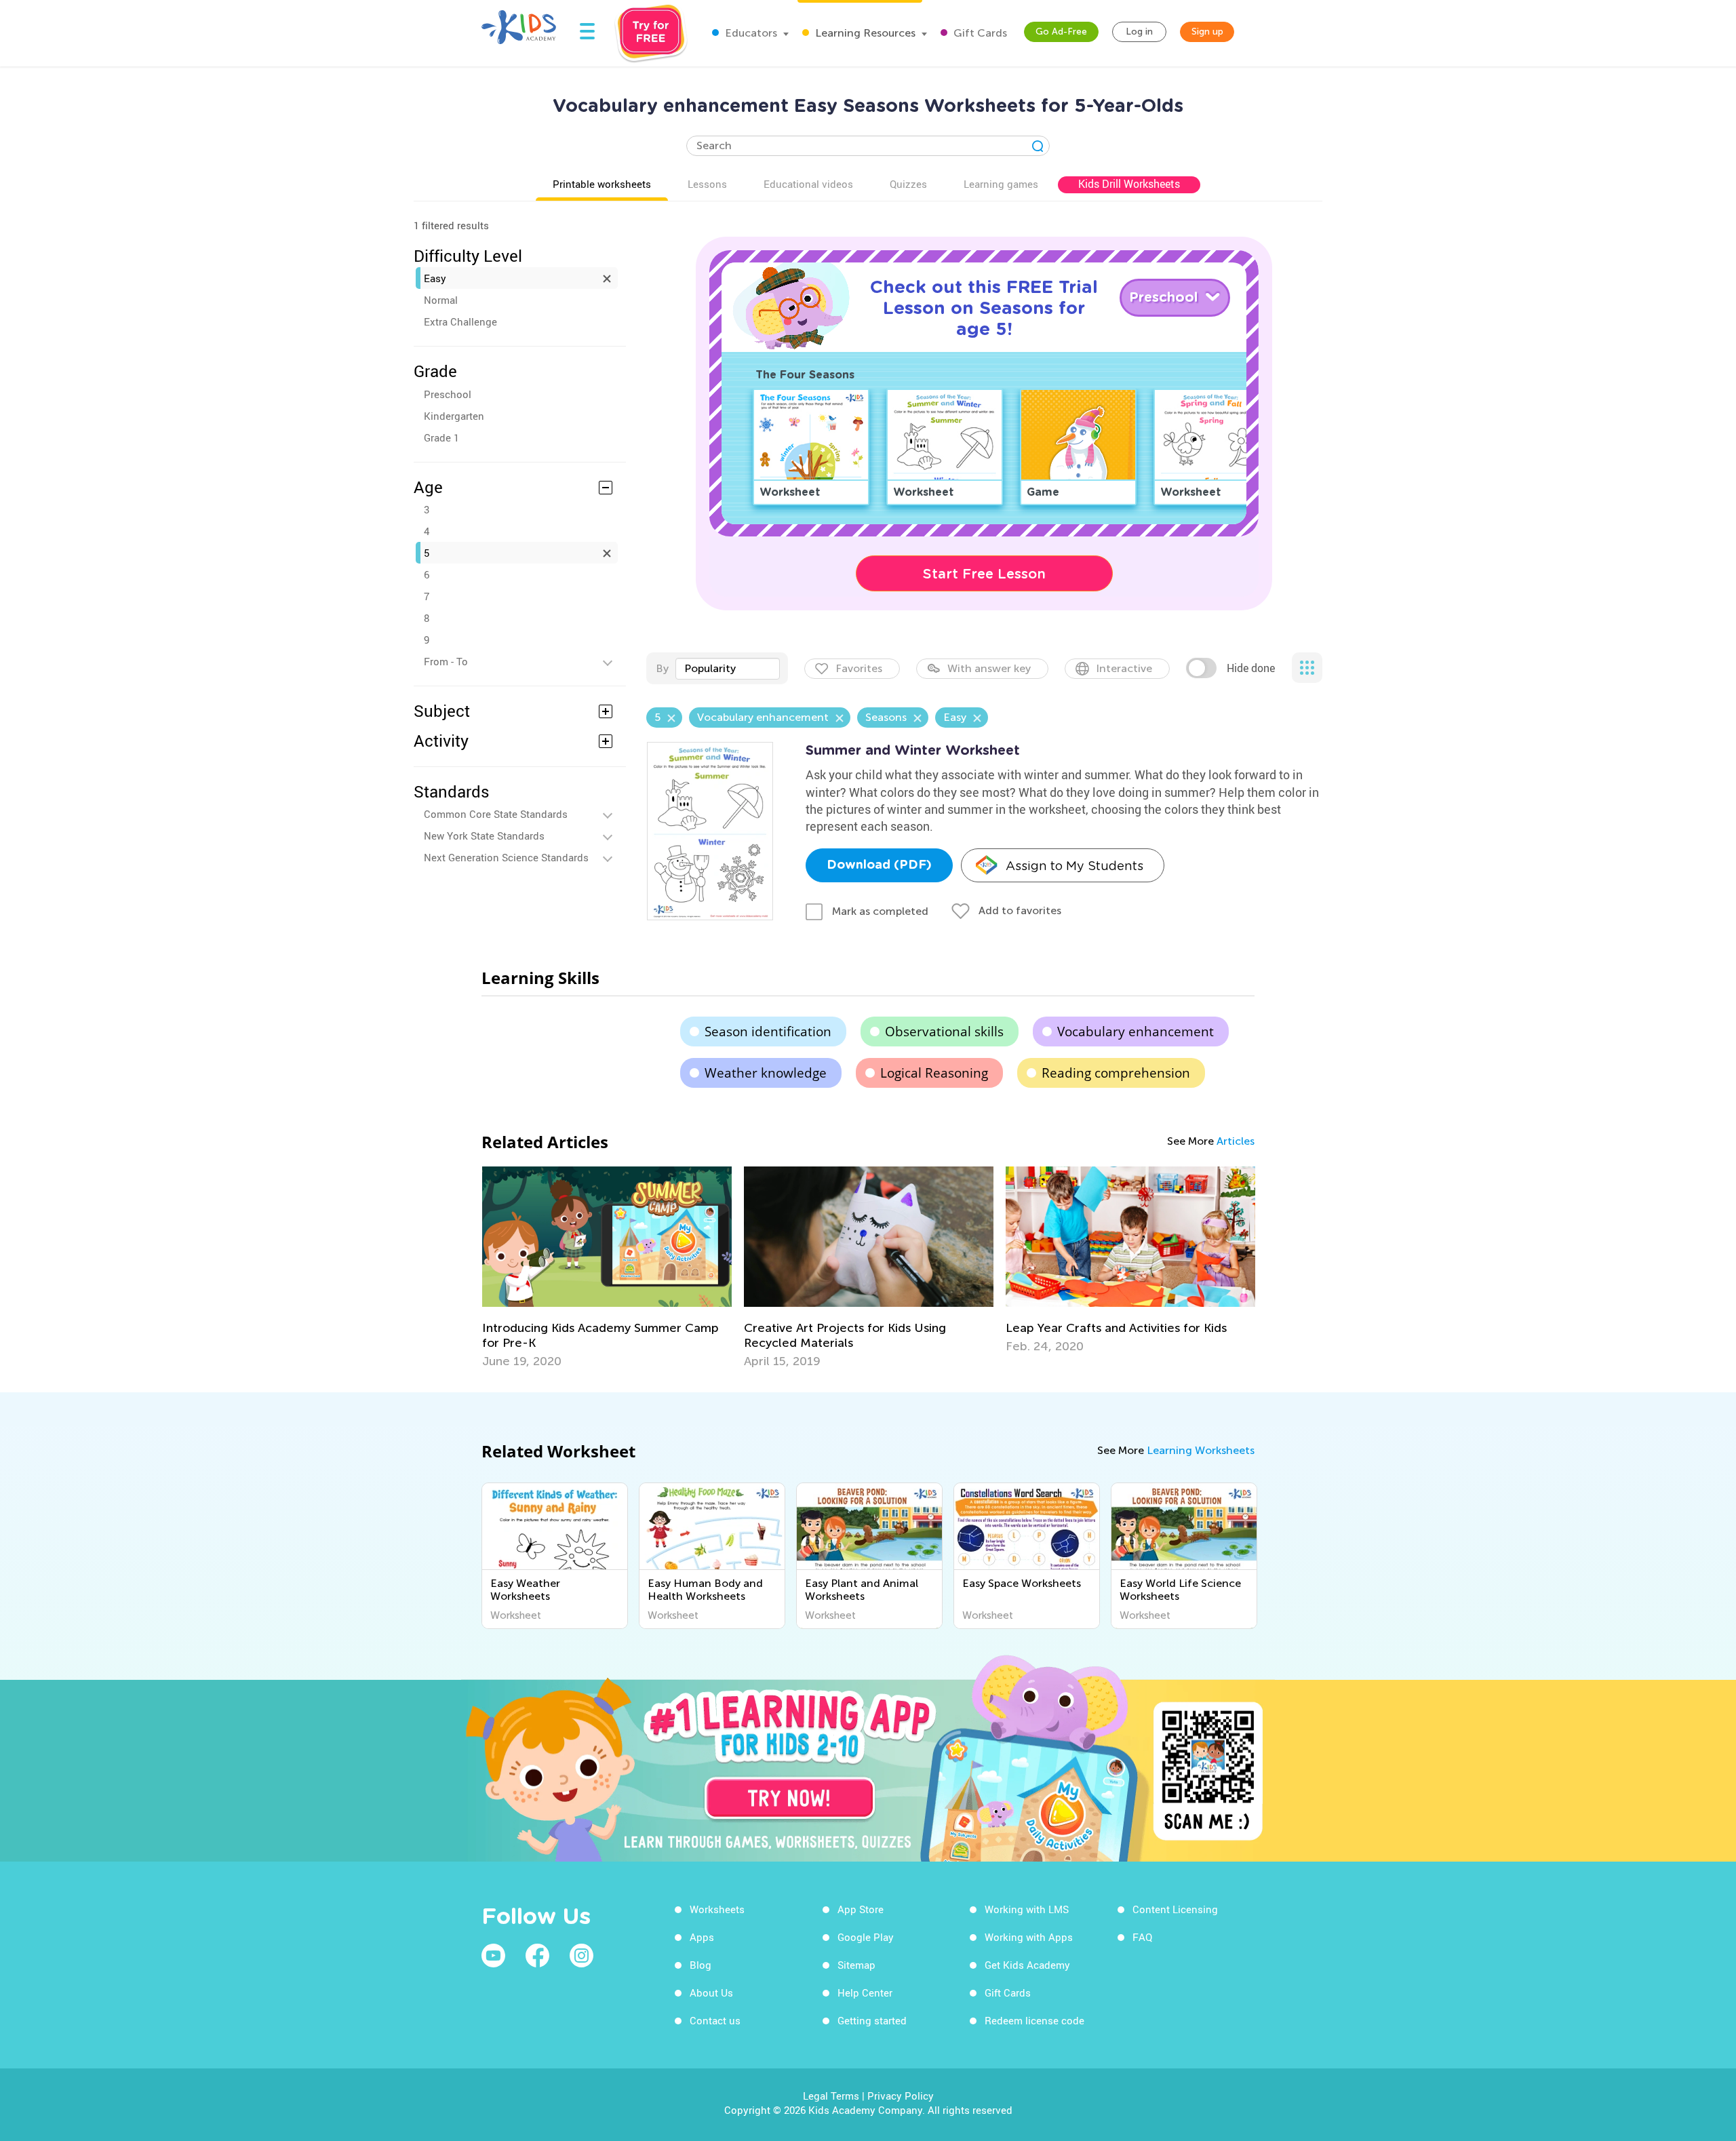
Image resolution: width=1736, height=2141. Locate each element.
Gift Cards (979, 33)
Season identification (768, 1032)
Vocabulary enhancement (1136, 1032)
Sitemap (856, 1965)
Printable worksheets (602, 184)
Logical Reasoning (934, 1073)
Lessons (707, 184)
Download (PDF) (879, 865)
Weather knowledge (766, 1073)
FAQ (1142, 1937)
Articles (1236, 1141)
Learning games (1001, 184)
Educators (750, 33)
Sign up (1207, 32)
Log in (1139, 32)
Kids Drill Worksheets (1129, 184)
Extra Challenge (460, 321)
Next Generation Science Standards (506, 857)
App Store (861, 1909)
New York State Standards (484, 836)
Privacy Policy (901, 2096)
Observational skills (944, 1032)
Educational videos (808, 184)
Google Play (866, 1937)
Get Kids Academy (1027, 1965)
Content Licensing (1175, 1909)
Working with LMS (1027, 1909)
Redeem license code (1034, 2020)
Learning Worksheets (1201, 1450)
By (662, 668)
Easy (435, 278)
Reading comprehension (1116, 1073)
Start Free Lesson (984, 574)
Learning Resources (864, 33)
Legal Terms (831, 2096)
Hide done (1251, 668)
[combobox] (728, 669)
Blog (701, 1965)
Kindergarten (454, 416)
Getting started (872, 2020)
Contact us (715, 2020)
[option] (607, 1268)
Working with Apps (1029, 1937)
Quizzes (908, 184)
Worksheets (717, 1909)
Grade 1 (441, 437)
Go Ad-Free (1061, 32)
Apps (702, 1937)
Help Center (865, 1992)
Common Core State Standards (496, 814)
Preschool (448, 394)
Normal (441, 300)
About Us (711, 1992)
